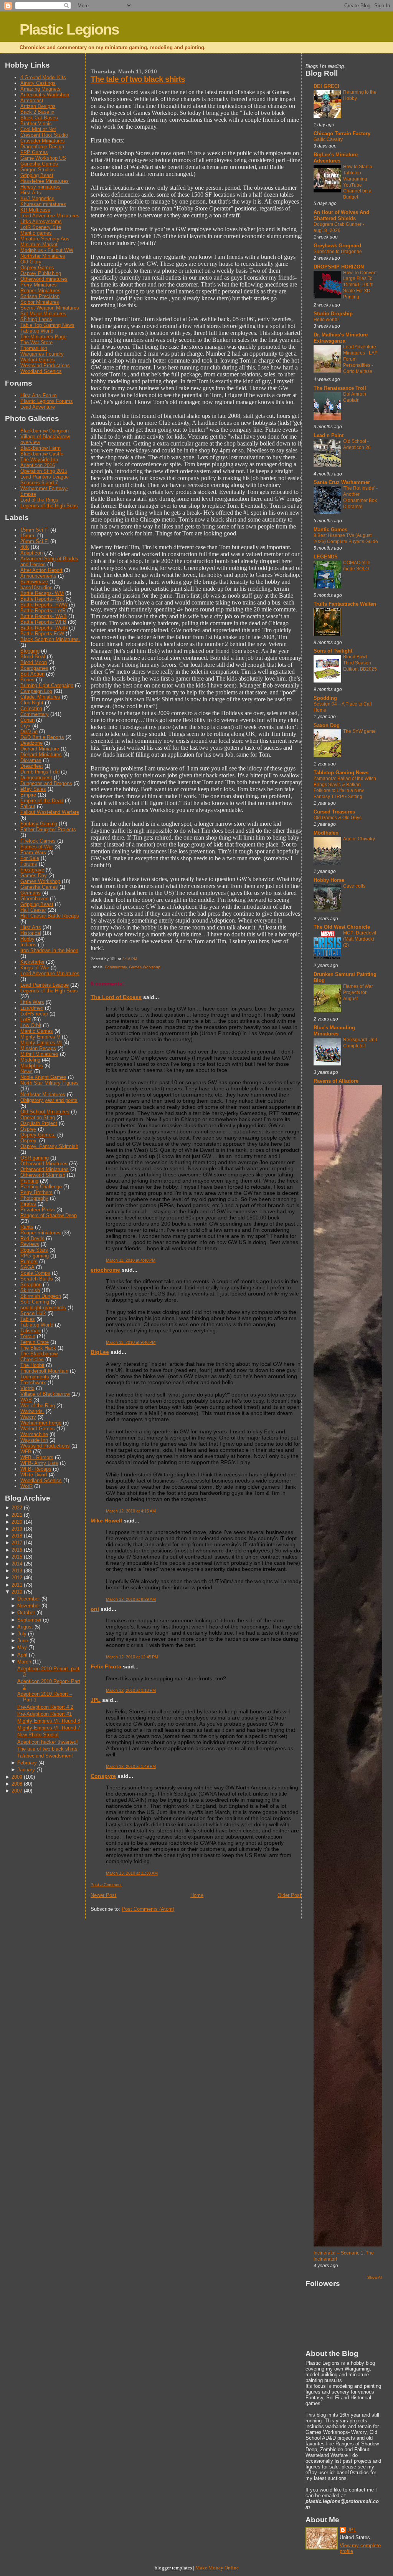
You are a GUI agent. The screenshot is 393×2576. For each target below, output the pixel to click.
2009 (17, 1777)
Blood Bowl (33, 657)
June (23, 1641)
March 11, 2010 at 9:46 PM (131, 1342)
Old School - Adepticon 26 (357, 444)
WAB (26, 1400)
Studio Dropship (333, 314)
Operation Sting (38, 1117)
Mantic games (36, 233)
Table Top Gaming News (47, 325)
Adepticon (31, 553)
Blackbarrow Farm (40, 448)
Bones (27, 680)
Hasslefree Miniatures (45, 181)
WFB (26, 1452)
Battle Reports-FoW (42, 634)
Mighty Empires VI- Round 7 (49, 1728)
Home (197, 1895)
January (26, 1770)
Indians (28, 945)
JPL (96, 1700)
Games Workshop (40, 881)
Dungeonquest (36, 778)
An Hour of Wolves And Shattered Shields (341, 215)
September (29, 1620)
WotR (26, 1486)
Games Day (34, 876)
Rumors (29, 1261)
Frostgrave (32, 870)
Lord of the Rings (39, 500)
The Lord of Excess (116, 997)
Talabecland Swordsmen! (45, 1756)
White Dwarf (34, 1475)
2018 (17, 1536)
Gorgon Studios (38, 170)
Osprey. (29, 1141)
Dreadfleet (32, 766)
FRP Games (34, 152)
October (26, 1613)
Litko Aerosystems (41, 221)
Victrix (27, 1388)
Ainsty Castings (38, 83)
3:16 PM (130, 959)
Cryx (26, 726)
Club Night (32, 703)
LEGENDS (326, 557)
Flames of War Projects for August (358, 992)
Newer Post (103, 1895)
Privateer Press (38, 1210)
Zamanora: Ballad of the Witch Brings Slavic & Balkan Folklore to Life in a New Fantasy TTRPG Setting (345, 788)
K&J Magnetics (37, 198)
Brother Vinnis (36, 123)
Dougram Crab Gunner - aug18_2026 (339, 227)
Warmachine (34, 1434)
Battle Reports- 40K (42, 599)
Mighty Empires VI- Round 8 (49, 1721)
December (29, 1599)
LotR (26, 1020)
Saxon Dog (327, 725)
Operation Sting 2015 (44, 471)
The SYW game (359, 731)
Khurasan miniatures (43, 204)
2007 (17, 1791)
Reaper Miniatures (40, 291)
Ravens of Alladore (336, 1081)
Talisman (30, 1331)
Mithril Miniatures (39, 1054)
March (24, 1662)
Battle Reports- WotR (44, 628)
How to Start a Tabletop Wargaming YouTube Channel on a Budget (358, 182)
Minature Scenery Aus (45, 239)
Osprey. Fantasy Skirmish (49, 1146)
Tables (28, 1319)
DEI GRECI (326, 86)
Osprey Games (37, 268)
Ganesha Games (39, 164)
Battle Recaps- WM (42, 593)
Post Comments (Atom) (148, 1909)
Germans (31, 893)
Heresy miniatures (40, 187)
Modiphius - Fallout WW (47, 250)
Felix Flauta (106, 1667)
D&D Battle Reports (42, 737)
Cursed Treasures (334, 812)
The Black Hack (38, 1348)
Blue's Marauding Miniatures (334, 1031)
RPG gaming (35, 1256)
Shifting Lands (36, 319)
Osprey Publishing (41, 273)
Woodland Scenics (41, 371)
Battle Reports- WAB (44, 616)
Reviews (30, 1244)
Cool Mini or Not (38, 129)
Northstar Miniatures (43, 256)
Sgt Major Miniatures (43, 314)
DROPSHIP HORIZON (339, 267)
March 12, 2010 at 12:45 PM (132, 1657)
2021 (17, 1515)
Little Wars (32, 1002)
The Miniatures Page (43, 337)
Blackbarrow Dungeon (45, 431)
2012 (17, 1578)
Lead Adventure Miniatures (50, 216)
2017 (17, 1543)
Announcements (38, 576)
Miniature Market (39, 244)
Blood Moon (34, 662)
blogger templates (173, 2568)
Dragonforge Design (42, 147)
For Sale (30, 858)
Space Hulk (33, 1313)
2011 (17, 1585)
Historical (31, 933)
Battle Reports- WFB (43, 622)
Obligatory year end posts (49, 1100)
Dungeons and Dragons (46, 783)
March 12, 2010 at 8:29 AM (131, 1599)
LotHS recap (34, 1014)
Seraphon (31, 1285)
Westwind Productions (45, 365)
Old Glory (31, 262)
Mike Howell (106, 1521)
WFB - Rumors (37, 1457)
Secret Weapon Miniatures (50, 308)
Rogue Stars (34, 1250)
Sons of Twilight (333, 651)
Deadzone (31, 743)
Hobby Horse (329, 880)
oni (95, 1609)
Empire (28, 795)
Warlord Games (38, 360)
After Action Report (41, 570)
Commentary (35, 714)
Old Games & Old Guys (338, 818)
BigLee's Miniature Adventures (336, 158)
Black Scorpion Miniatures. (50, 639)
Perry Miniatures (39, 285)
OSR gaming (35, 1158)
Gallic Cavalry (328, 139)
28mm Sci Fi (35, 541)
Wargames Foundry (42, 354)
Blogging (30, 651)
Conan (27, 720)
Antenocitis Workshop (45, 95)
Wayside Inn (34, 1440)
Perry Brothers (36, 1192)
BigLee (100, 1352)
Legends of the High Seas (49, 506)
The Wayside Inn (39, 460)
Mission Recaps (38, 1048)
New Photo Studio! (38, 1735)
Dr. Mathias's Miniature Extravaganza (341, 338)
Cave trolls (354, 886)
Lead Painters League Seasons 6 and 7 (45, 480)
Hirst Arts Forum (39, 395)
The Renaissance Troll (340, 388)
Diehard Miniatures (41, 755)
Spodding (325, 698)
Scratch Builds (37, 1279)
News (26, 1071)
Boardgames (34, 668)
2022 (17, 1508)
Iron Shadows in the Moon (49, 950)
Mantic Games (37, 1031)
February (27, 1763)
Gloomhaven (34, 899)
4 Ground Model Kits (43, 77)
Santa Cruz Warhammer (342, 482)
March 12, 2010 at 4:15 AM (131, 1511)
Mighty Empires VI (41, 1043)
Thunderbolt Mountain (44, 1371)
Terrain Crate (35, 1342)
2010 (17, 1592)
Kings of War (35, 968)
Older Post (289, 1895)
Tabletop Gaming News (341, 773)
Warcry (28, 1417)
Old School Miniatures (45, 1112)
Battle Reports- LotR (43, 610)
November (29, 1606)
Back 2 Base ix (37, 112)
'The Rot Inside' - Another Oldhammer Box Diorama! (360, 497)
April (22, 1655)
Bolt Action (32, 674)
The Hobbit (32, 1365)
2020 (17, 1522)
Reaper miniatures (40, 1233)
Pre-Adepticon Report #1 (45, 1714)
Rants (27, 1227)
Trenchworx (33, 1382)
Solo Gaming (35, 1302)
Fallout (28, 806)
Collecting (31, 708)
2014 (17, 1564)
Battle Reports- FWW (44, 605)
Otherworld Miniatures (45, 1169)
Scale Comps (35, 1273)
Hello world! (326, 320)
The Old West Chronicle (342, 927)
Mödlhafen (326, 833)
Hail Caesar (33, 910)
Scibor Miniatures (40, 302)
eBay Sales (33, 789)
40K (25, 547)
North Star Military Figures (50, 1083)
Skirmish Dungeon (41, 1296)
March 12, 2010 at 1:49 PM (131, 1766)
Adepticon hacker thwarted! (48, 1742)
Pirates (28, 1204)
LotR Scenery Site (41, 227)
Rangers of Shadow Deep (49, 1215)
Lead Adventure (38, 407)
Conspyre (103, 1776)
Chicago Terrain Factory (342, 133)
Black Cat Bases (39, 118)
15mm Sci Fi (35, 530)
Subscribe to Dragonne (338, 252)
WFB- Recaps (36, 1469)
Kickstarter (32, 962)
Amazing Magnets (40, 89)
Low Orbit (31, 1025)
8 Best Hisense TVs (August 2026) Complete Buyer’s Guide (346, 538)
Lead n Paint (329, 435)
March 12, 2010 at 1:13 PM (131, 1690)
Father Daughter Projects (48, 829)
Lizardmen (32, 1008)
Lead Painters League (45, 985)
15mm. (28, 536)
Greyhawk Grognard (337, 246)
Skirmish (30, 1290)
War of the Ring (38, 1406)
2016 (17, 1550)
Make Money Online (217, 2568)
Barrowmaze (34, 582)
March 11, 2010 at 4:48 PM (131, 1260)
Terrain (28, 1336)
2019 (17, 1529)
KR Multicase (35, 210)
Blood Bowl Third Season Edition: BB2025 (360, 663)
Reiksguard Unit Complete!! (360, 1043)
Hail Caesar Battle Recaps (50, 916)
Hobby (27, 939)
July (22, 1634)
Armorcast (32, 100)
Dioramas (31, 760)
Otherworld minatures (44, 279)
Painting (29, 1181)
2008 (17, 1784)
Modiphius (32, 1066)
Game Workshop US (43, 158)
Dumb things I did (40, 772)
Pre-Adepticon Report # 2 (45, 1707)
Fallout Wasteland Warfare (50, 812)
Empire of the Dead (42, 801)
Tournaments (35, 1377)
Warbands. (32, 1411)
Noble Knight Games (43, 1077)
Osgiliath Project (39, 1123)
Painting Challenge (41, 1187)
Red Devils (32, 1238)
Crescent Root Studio (44, 135)
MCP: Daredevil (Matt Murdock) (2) (360, 939)
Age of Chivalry (359, 839)
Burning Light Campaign (47, 685)
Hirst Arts (31, 193)
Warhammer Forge (41, 1423)
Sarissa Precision (40, 296)
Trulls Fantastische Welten (345, 604)
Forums (29, 864)
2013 (17, 1571)
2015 (17, 1557)
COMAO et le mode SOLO (357, 566)
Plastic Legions (69, 29)
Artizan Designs (38, 106)
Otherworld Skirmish (43, 1175)
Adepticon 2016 (38, 465)
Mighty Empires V (40, 1037)
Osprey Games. (38, 1135)
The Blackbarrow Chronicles (39, 1357)
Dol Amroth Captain (355, 397)
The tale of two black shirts (47, 1749)
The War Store (36, 342)
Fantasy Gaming (39, 824)
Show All (375, 2277)
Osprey (28, 1129)
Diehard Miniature (40, 749)
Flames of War (37, 847)
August (25, 1627)
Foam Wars (33, 852)
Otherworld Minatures (44, 1164)
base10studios (36, 587)
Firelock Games (38, 841)
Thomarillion (34, 348)
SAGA (27, 1267)
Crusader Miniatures (43, 141)
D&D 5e (29, 731)
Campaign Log (36, 691)
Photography (34, 1198)
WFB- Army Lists (39, 1463)
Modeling (30, 1060)
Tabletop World (37, 331)
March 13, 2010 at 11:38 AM (132, 1873)
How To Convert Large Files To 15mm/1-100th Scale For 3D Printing (360, 285)
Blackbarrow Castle (42, 454)
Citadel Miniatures (40, 697)
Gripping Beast (37, 175)
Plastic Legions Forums (47, 401)
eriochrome (105, 1270)
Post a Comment (106, 1885)
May (22, 1647)
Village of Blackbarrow (45, 1394)
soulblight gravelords (43, 1308)
